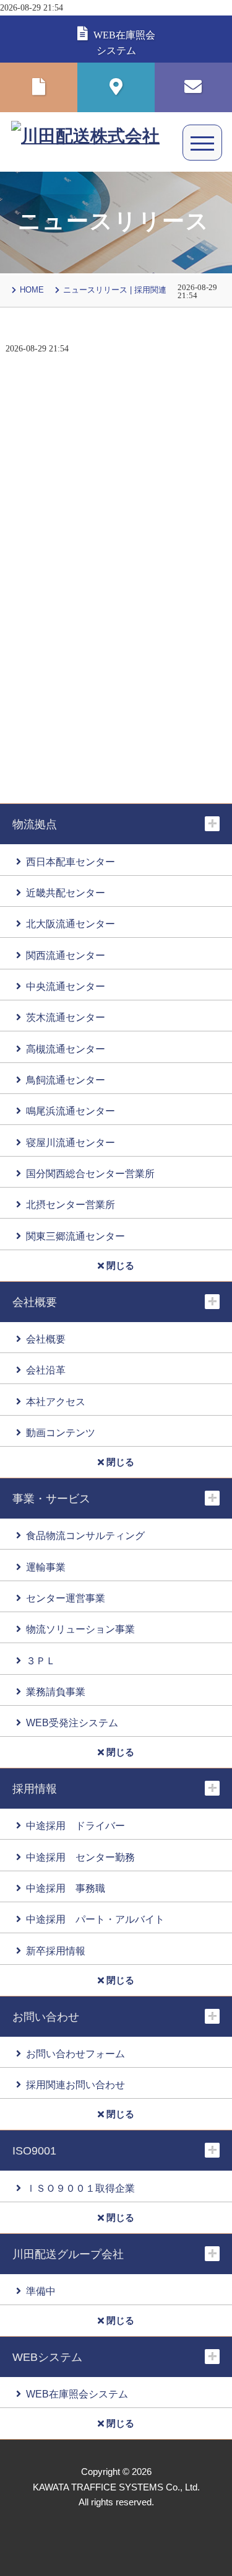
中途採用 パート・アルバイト (95, 1919)
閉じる (119, 1266)
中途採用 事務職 (66, 1888)
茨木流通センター (66, 1017)
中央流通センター (66, 986)
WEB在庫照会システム (77, 2394)
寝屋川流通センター (71, 1142)
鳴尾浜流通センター (71, 1111)
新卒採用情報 (56, 1951)
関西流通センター (66, 955)
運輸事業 (46, 1567)
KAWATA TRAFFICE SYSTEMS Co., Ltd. (116, 2487)
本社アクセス (56, 1401)
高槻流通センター (66, 1049)
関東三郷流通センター (75, 1236)
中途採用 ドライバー (75, 1825)
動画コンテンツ (61, 1432)
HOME (32, 290)
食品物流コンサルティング (85, 1535)
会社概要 (46, 1339)
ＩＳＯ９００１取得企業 (80, 2188)
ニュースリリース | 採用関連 (115, 290)
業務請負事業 (56, 1692)
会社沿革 (46, 1370)
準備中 (41, 2291)
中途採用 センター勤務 (80, 1857)
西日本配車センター (71, 862)
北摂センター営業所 (71, 1204)
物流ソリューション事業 (80, 1629)
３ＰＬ (41, 1661)
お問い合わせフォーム (75, 2053)
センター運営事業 (66, 1598)
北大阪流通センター (71, 924)
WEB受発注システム (72, 1722)
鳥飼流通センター (66, 1080)
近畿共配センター (66, 893)
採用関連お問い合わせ (75, 2084)
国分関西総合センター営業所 (90, 1173)
